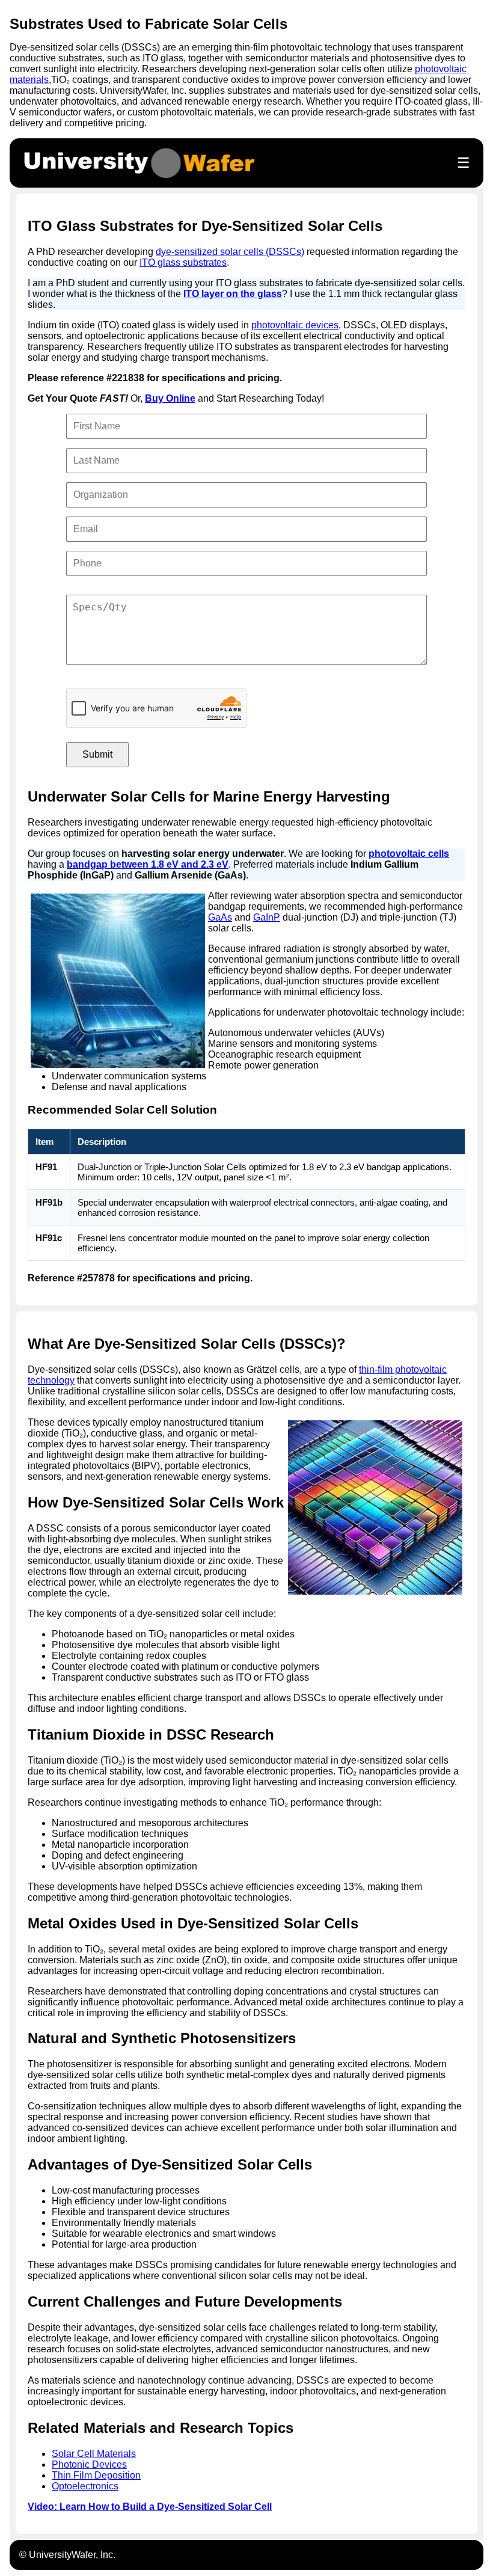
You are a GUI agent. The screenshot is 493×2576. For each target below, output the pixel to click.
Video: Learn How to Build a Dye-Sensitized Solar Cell (150, 2507)
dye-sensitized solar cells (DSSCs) (230, 252)
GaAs (220, 917)
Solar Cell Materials (94, 2454)
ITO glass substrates (183, 262)
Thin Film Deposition (96, 2475)
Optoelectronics (85, 2486)
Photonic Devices (89, 2464)
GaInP (267, 917)
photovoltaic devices (295, 325)
